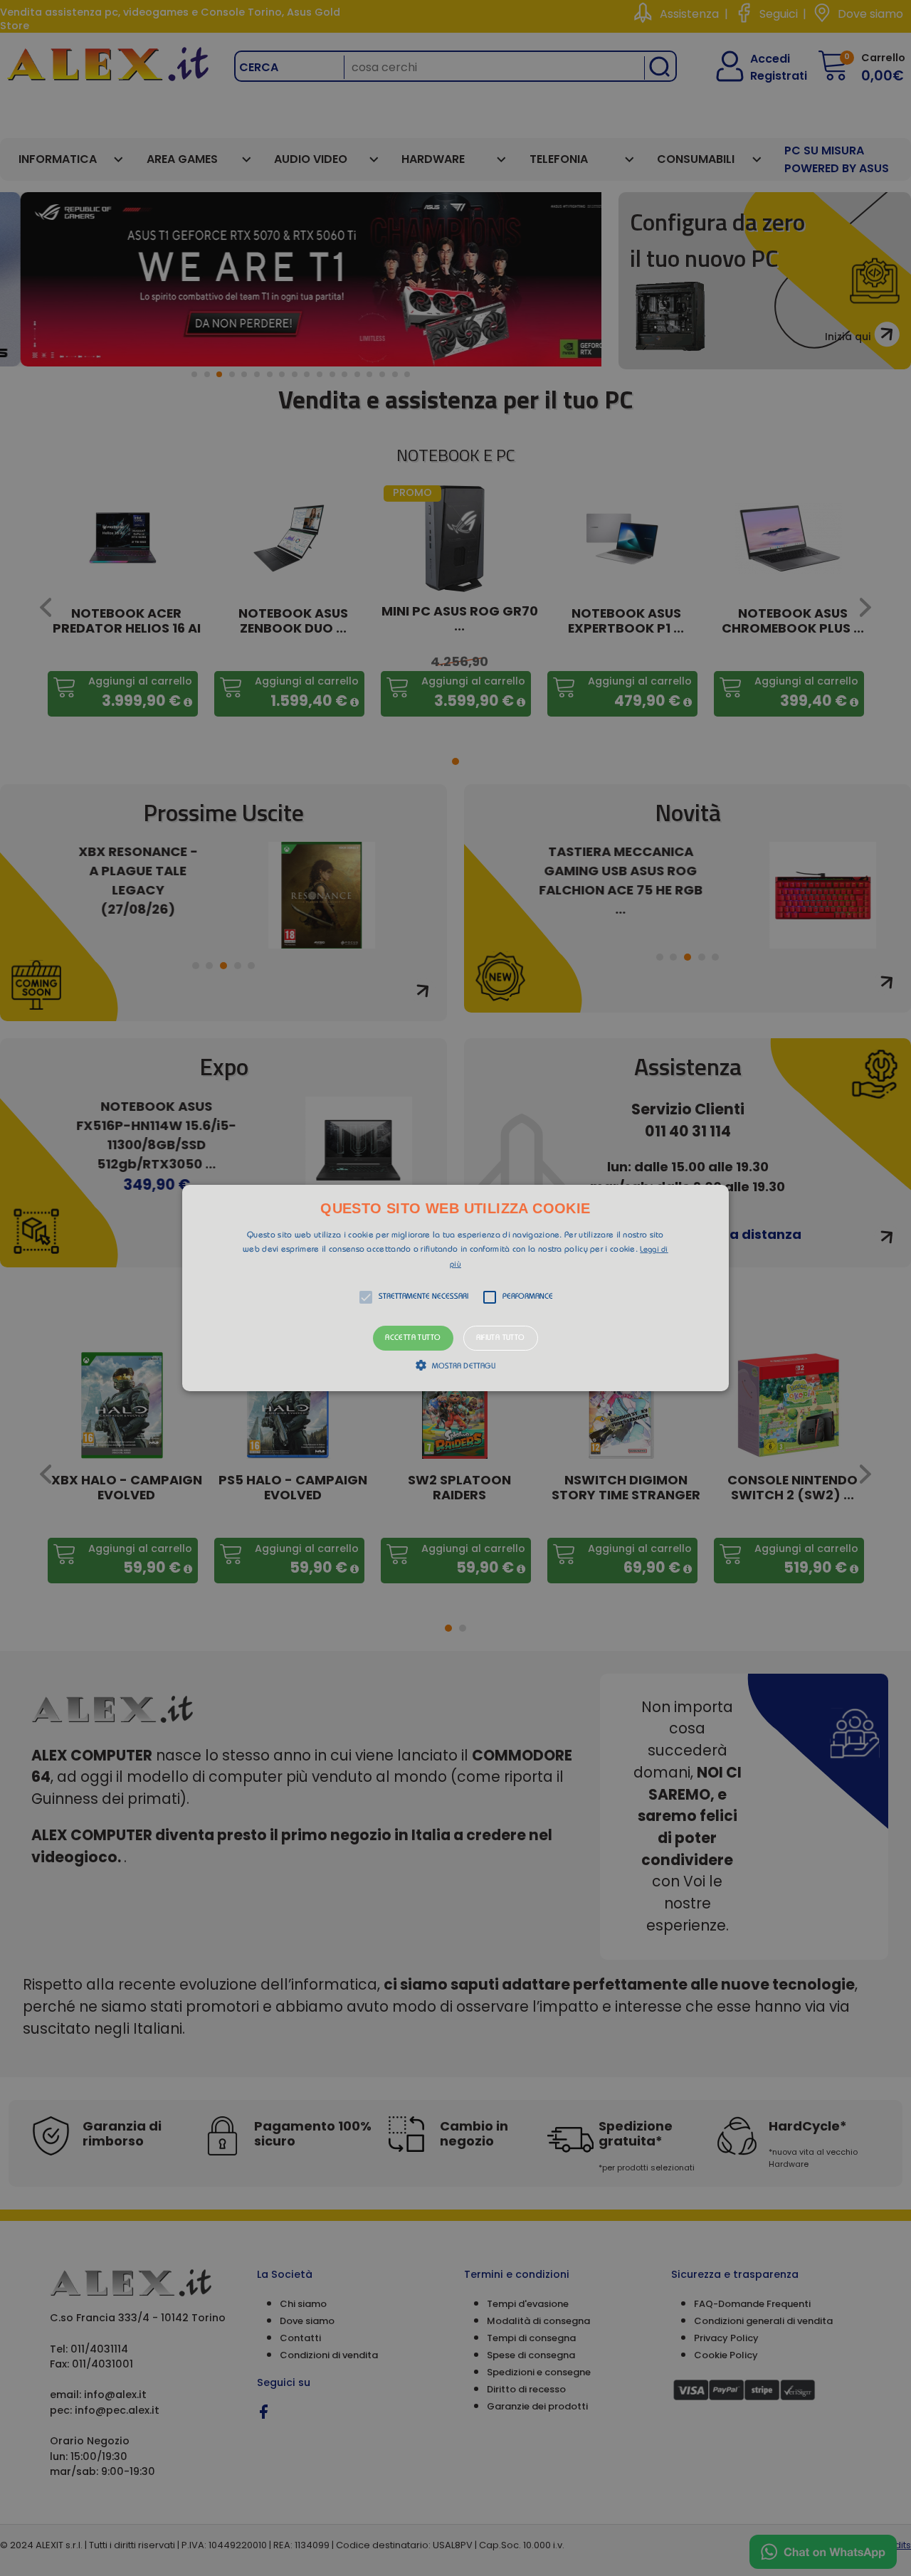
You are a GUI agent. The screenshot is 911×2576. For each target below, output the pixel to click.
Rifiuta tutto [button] (501, 1338)
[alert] (455, 1288)
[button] (455, 1288)
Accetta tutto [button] (413, 1338)
